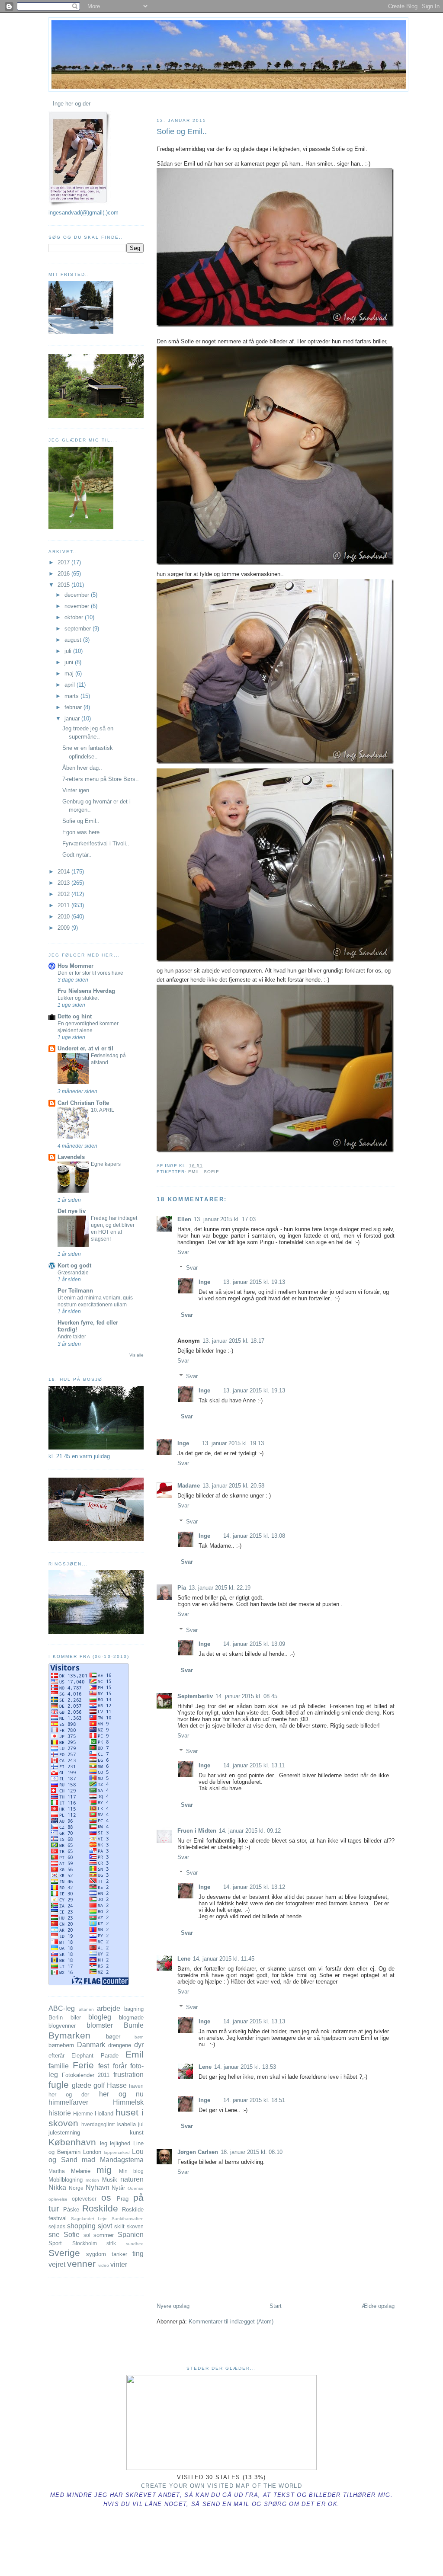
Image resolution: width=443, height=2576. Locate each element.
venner (81, 2264)
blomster (100, 2025)
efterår (56, 2056)
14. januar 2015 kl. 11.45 (224, 1959)
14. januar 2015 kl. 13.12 (254, 1887)
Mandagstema (122, 2160)
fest (104, 2066)
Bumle (134, 2025)
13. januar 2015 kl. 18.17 (233, 1341)
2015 (64, 585)
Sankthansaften (128, 2219)
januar (73, 718)
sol (87, 2235)
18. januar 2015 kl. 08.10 (252, 2152)
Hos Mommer (75, 966)
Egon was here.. (83, 832)
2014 (64, 872)
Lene (184, 1959)
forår (120, 2066)
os (106, 2197)
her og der (69, 2094)
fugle (59, 2085)
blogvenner (62, 2026)
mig (104, 2170)
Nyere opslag (173, 2306)
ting (138, 2254)
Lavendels (71, 1157)
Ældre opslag (378, 2306)
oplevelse (58, 2199)
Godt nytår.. (77, 855)
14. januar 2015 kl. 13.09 (254, 1644)
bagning (134, 2009)
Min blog (132, 2171)
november (78, 606)
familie (59, 2066)
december (78, 595)
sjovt (105, 2226)
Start (276, 2306)
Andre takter (72, 1337)
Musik (110, 2180)
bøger (113, 2037)
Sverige (64, 2253)
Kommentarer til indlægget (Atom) (231, 2322)
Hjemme (83, 2114)
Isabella (126, 2124)
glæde (82, 2085)
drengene (120, 2045)
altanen (86, 2009)
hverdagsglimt (98, 2124)
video (104, 2265)
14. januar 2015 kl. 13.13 (254, 2021)
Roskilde (100, 2208)
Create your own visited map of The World (221, 2486)
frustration (128, 2075)
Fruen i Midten (197, 1831)
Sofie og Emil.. (182, 131)
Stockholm (85, 2243)
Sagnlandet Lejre (90, 2219)
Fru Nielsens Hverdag (86, 991)
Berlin (56, 2018)
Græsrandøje (73, 1273)
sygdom (96, 2254)
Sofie (212, 1172)
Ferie (83, 2065)
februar (74, 707)
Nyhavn (98, 2187)
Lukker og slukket (78, 998)
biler (76, 2018)
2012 (64, 894)
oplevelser (84, 2199)
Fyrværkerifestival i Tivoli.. (96, 843)
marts (72, 696)
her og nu (121, 2094)
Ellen (184, 1219)
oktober (75, 617)
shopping (81, 2226)
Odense (136, 2188)
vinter (119, 2264)
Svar (183, 1252)
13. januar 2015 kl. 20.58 (233, 1486)
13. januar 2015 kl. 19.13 (254, 1282)
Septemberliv (195, 1696)
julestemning (64, 2133)
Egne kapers (106, 1164)
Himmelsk (128, 2102)
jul (141, 2124)
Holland (104, 2114)
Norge (76, 2188)
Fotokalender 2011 (86, 2075)
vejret (57, 2264)
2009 (64, 928)
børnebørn (61, 2045)
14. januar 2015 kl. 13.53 (245, 2067)
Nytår (118, 2188)
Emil (194, 1172)
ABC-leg (62, 2008)
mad (88, 2160)
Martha (57, 2171)
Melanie (81, 2171)
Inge (204, 1282)
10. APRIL (103, 1110)
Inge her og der (72, 104)
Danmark (91, 2045)
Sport (55, 2243)
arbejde (109, 2008)
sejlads (57, 2226)
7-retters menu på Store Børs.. (101, 779)
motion (92, 2180)
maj (70, 674)
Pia (182, 1588)
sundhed (135, 2244)
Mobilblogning (66, 2180)
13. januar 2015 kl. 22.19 (220, 1588)
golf (99, 2085)
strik (111, 2243)
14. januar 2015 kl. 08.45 (246, 1696)
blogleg (100, 2017)
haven (136, 2086)
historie (60, 2113)
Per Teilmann (75, 1291)
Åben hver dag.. (82, 768)
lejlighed (120, 2143)
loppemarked (117, 2152)
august (74, 640)
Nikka (57, 2187)
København (72, 2142)
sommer (104, 2235)
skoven (135, 2226)
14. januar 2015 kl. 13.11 (254, 1765)
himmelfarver (68, 2102)
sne (54, 2235)
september (79, 629)
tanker (119, 2254)
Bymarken (69, 2035)
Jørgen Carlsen (198, 2152)
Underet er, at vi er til (85, 1048)
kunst (137, 2133)
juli (69, 651)
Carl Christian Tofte (83, 1103)
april (71, 685)
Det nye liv (72, 1211)
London (92, 2152)
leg (104, 2143)
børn (139, 2037)
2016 (64, 574)
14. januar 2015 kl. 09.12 (250, 1831)
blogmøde (131, 2018)
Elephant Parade (95, 2056)
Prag (123, 2199)
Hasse (117, 2085)
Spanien (131, 2235)
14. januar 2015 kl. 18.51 (254, 2100)
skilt (119, 2226)
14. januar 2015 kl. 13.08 (254, 1536)
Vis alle (136, 1355)
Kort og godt (74, 1266)
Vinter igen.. (77, 790)
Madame (189, 1486)
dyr (139, 2045)
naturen (132, 2179)
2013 (64, 883)
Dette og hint (75, 1016)
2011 (64, 905)
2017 (64, 562)
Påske (71, 2210)
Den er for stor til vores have (90, 973)
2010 (64, 917)
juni (70, 662)
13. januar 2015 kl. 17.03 (225, 1219)
